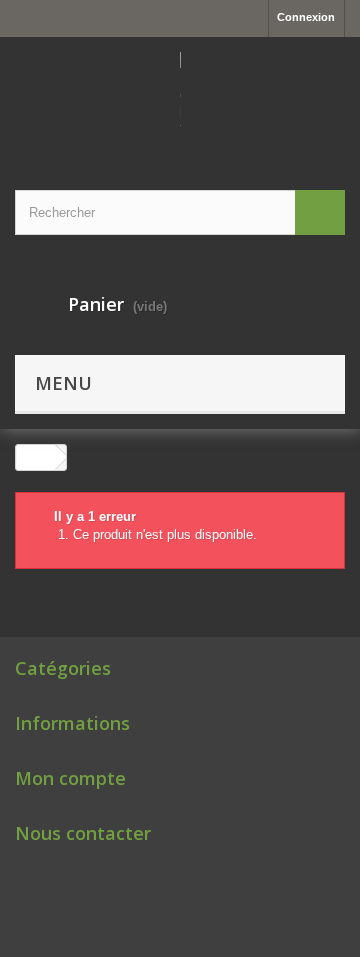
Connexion (306, 17)
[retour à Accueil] (36, 457)
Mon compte (70, 778)
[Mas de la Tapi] (180, 96)
